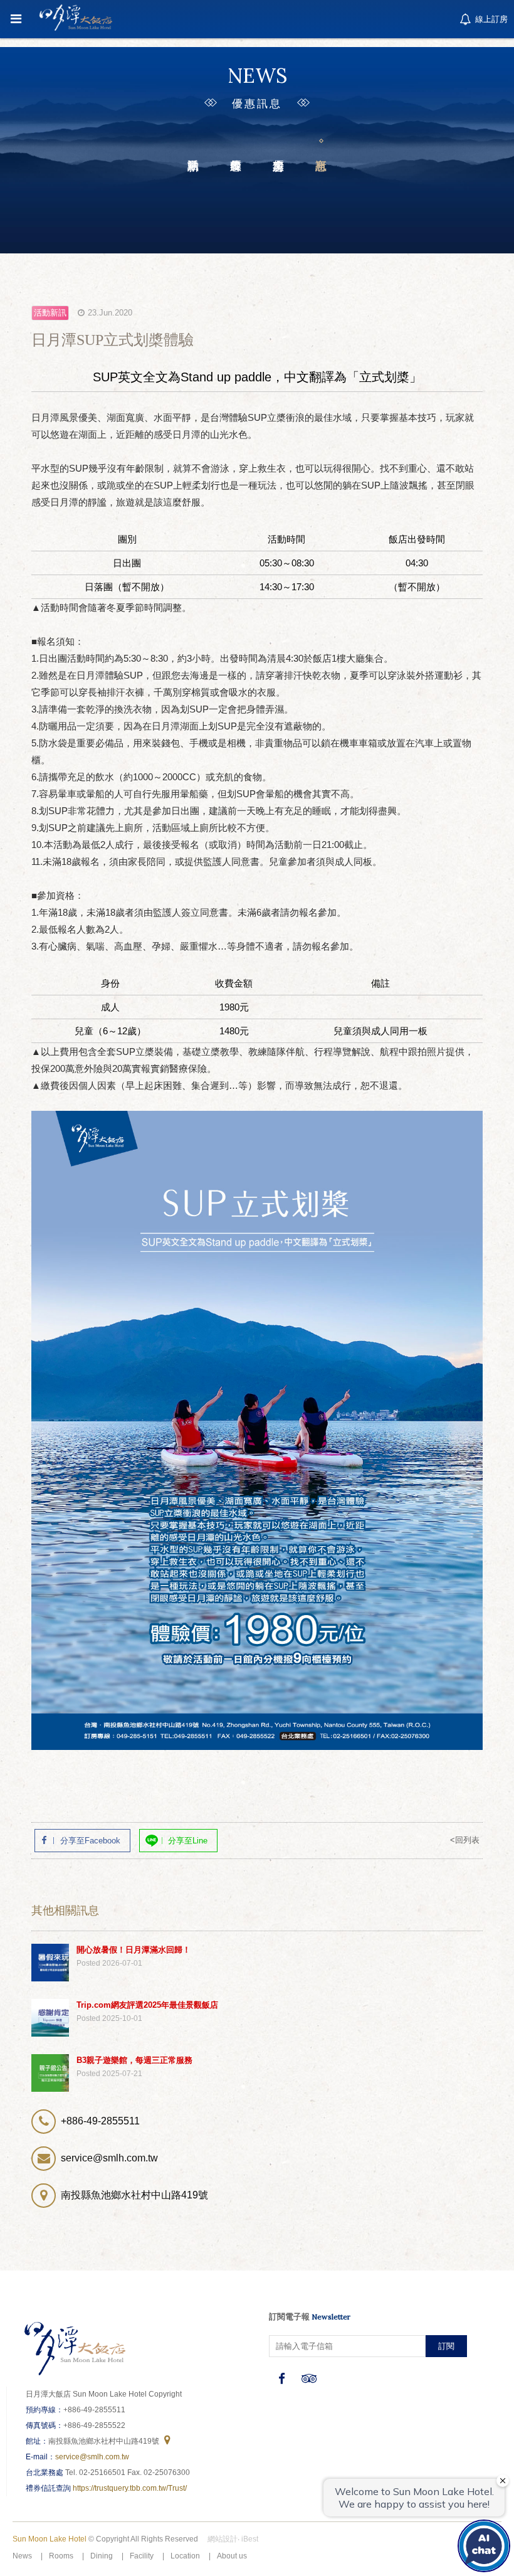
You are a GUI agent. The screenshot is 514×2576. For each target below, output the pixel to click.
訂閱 (446, 2346)
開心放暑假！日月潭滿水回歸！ (134, 1950)
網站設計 (223, 2539)
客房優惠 (278, 145)
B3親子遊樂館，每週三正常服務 (134, 2060)
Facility (142, 2556)
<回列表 (465, 1840)
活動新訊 (193, 145)
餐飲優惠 (236, 145)
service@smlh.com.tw (92, 2457)
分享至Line (188, 1841)
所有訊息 (321, 145)
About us (232, 2556)
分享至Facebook (90, 1841)
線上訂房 (490, 19)
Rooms (61, 2556)
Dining (102, 2556)
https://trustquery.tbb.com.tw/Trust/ (130, 2488)
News (22, 2556)
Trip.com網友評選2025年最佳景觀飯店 (147, 2005)
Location (185, 2556)
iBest (250, 2539)
